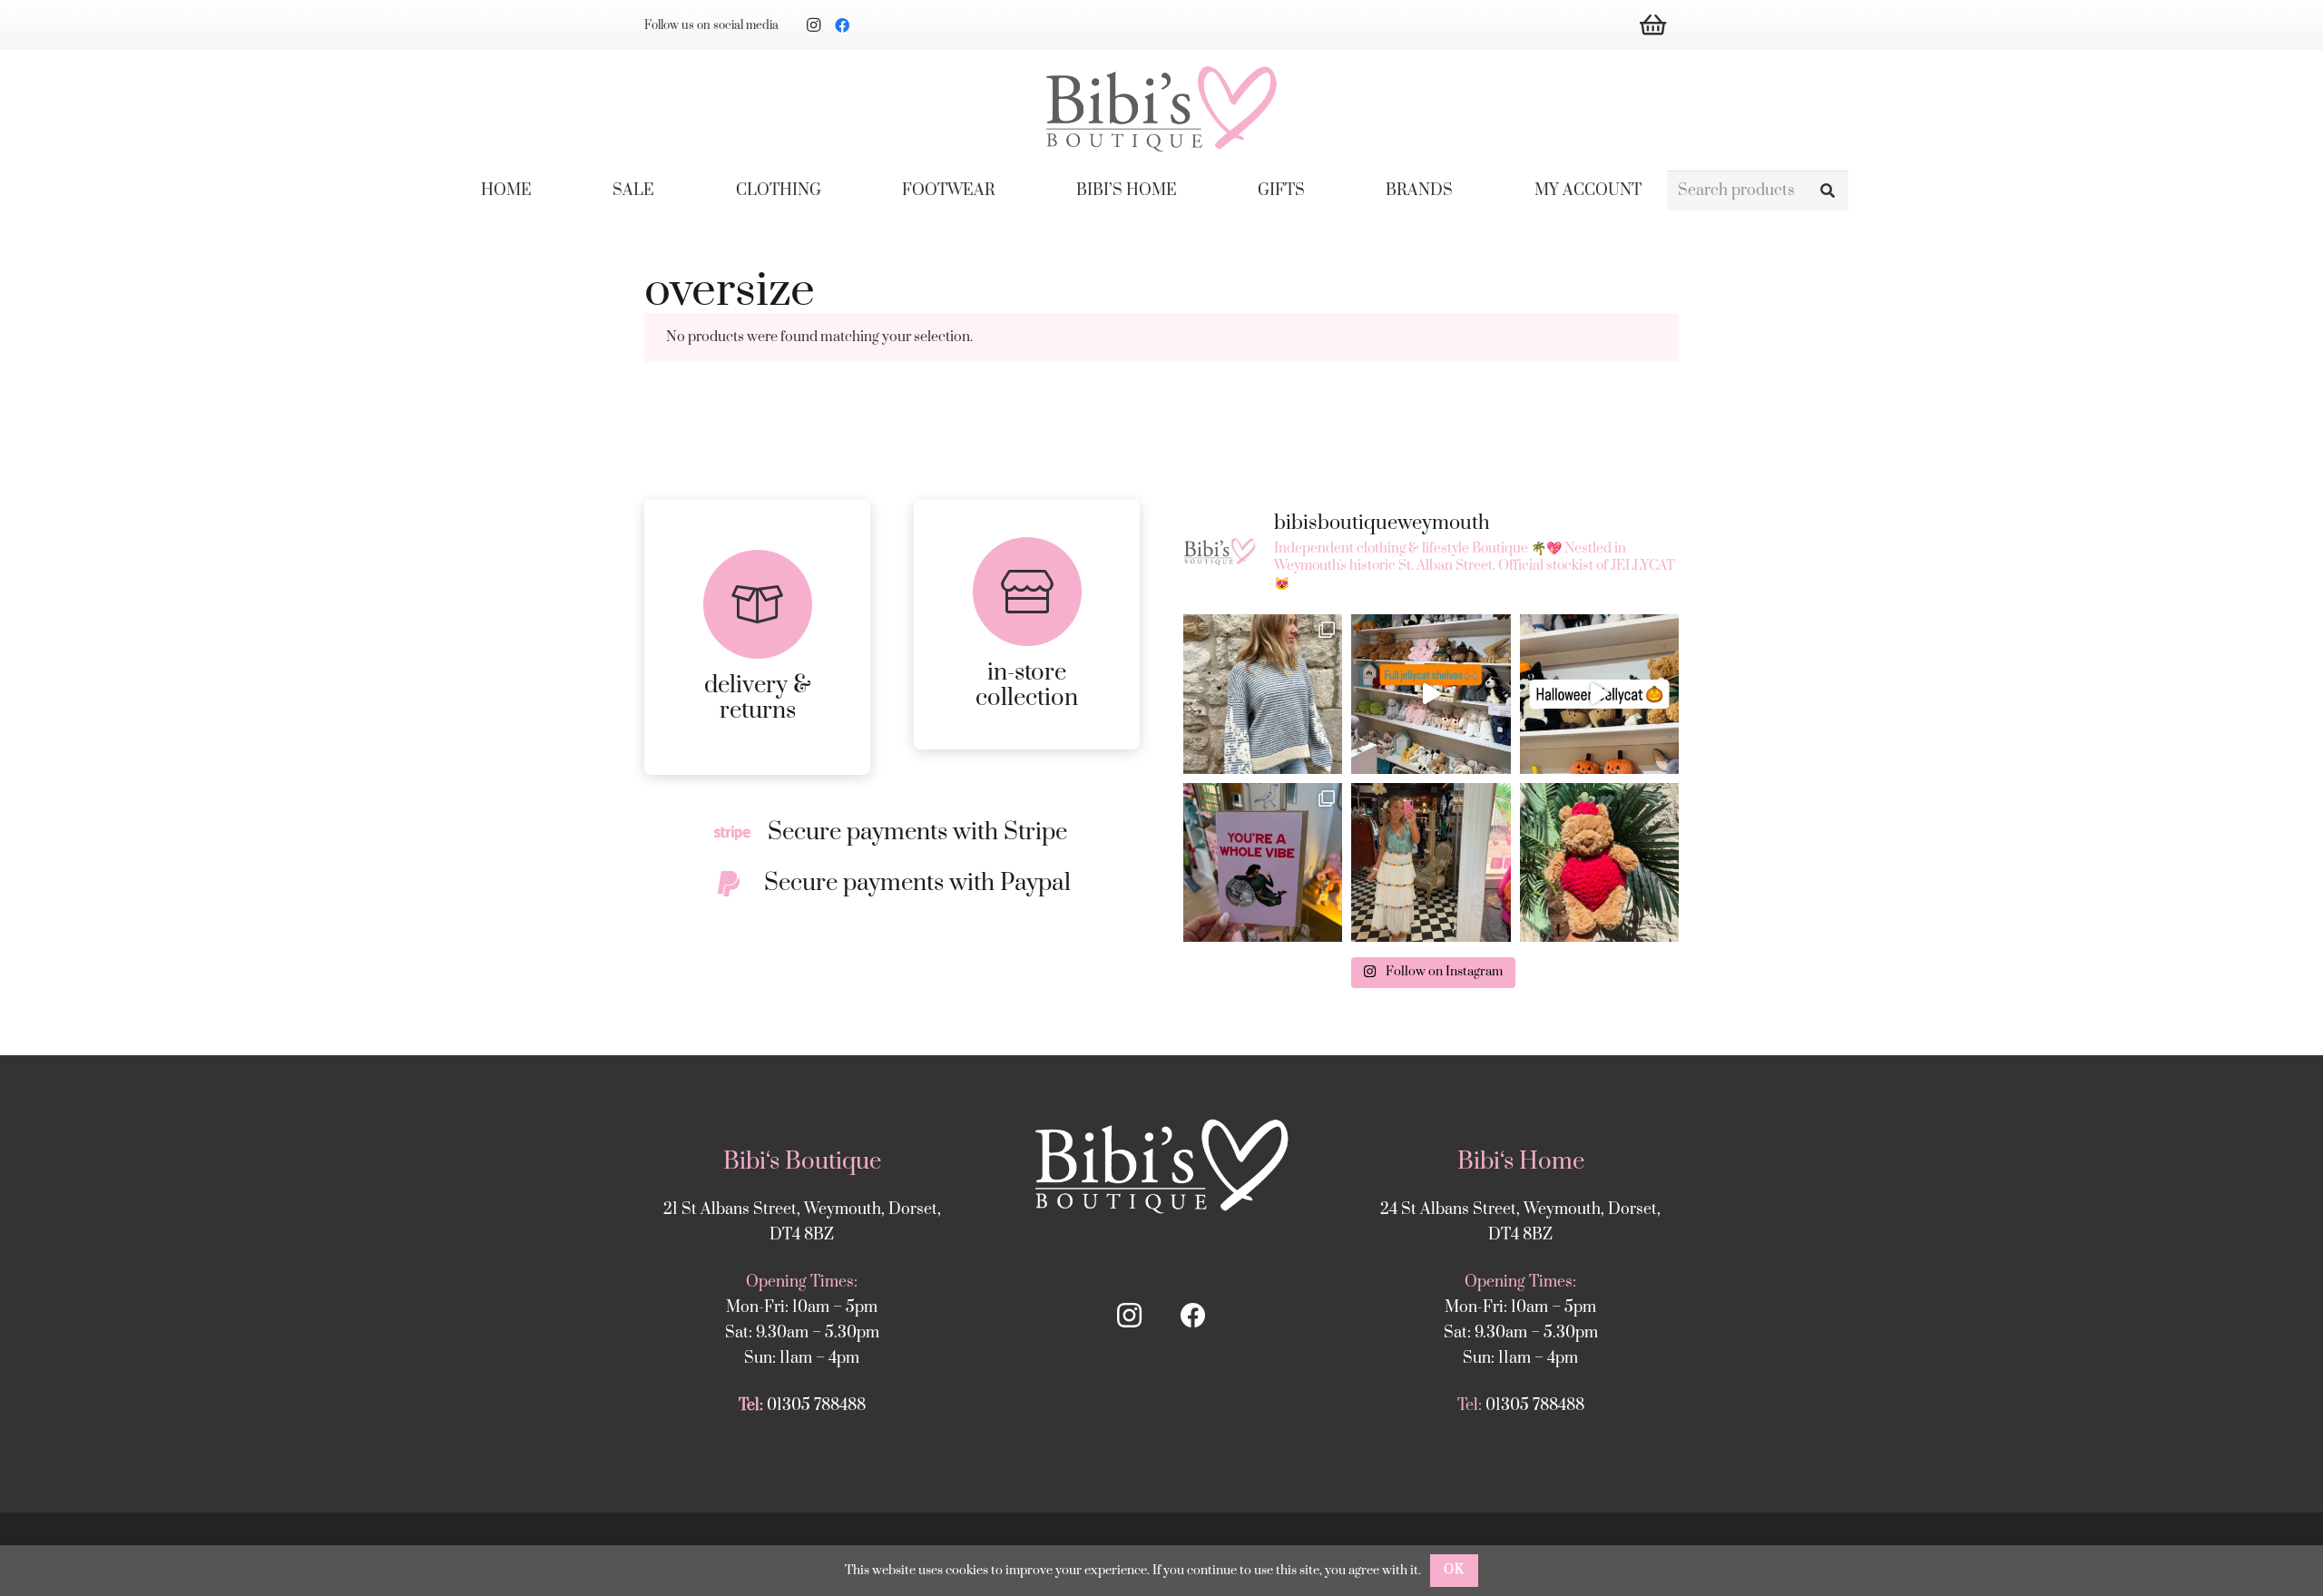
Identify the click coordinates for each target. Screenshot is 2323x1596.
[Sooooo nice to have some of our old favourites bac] (1431, 694)
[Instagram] (813, 25)
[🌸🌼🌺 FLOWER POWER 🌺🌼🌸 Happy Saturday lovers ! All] (1431, 862)
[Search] (1828, 191)
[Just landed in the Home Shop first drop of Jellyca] (1599, 694)
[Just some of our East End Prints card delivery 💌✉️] (1263, 862)
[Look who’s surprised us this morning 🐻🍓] (1599, 862)
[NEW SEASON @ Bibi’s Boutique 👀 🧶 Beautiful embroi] (1263, 694)
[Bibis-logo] (1161, 109)
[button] (834, 190)
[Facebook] (842, 25)
